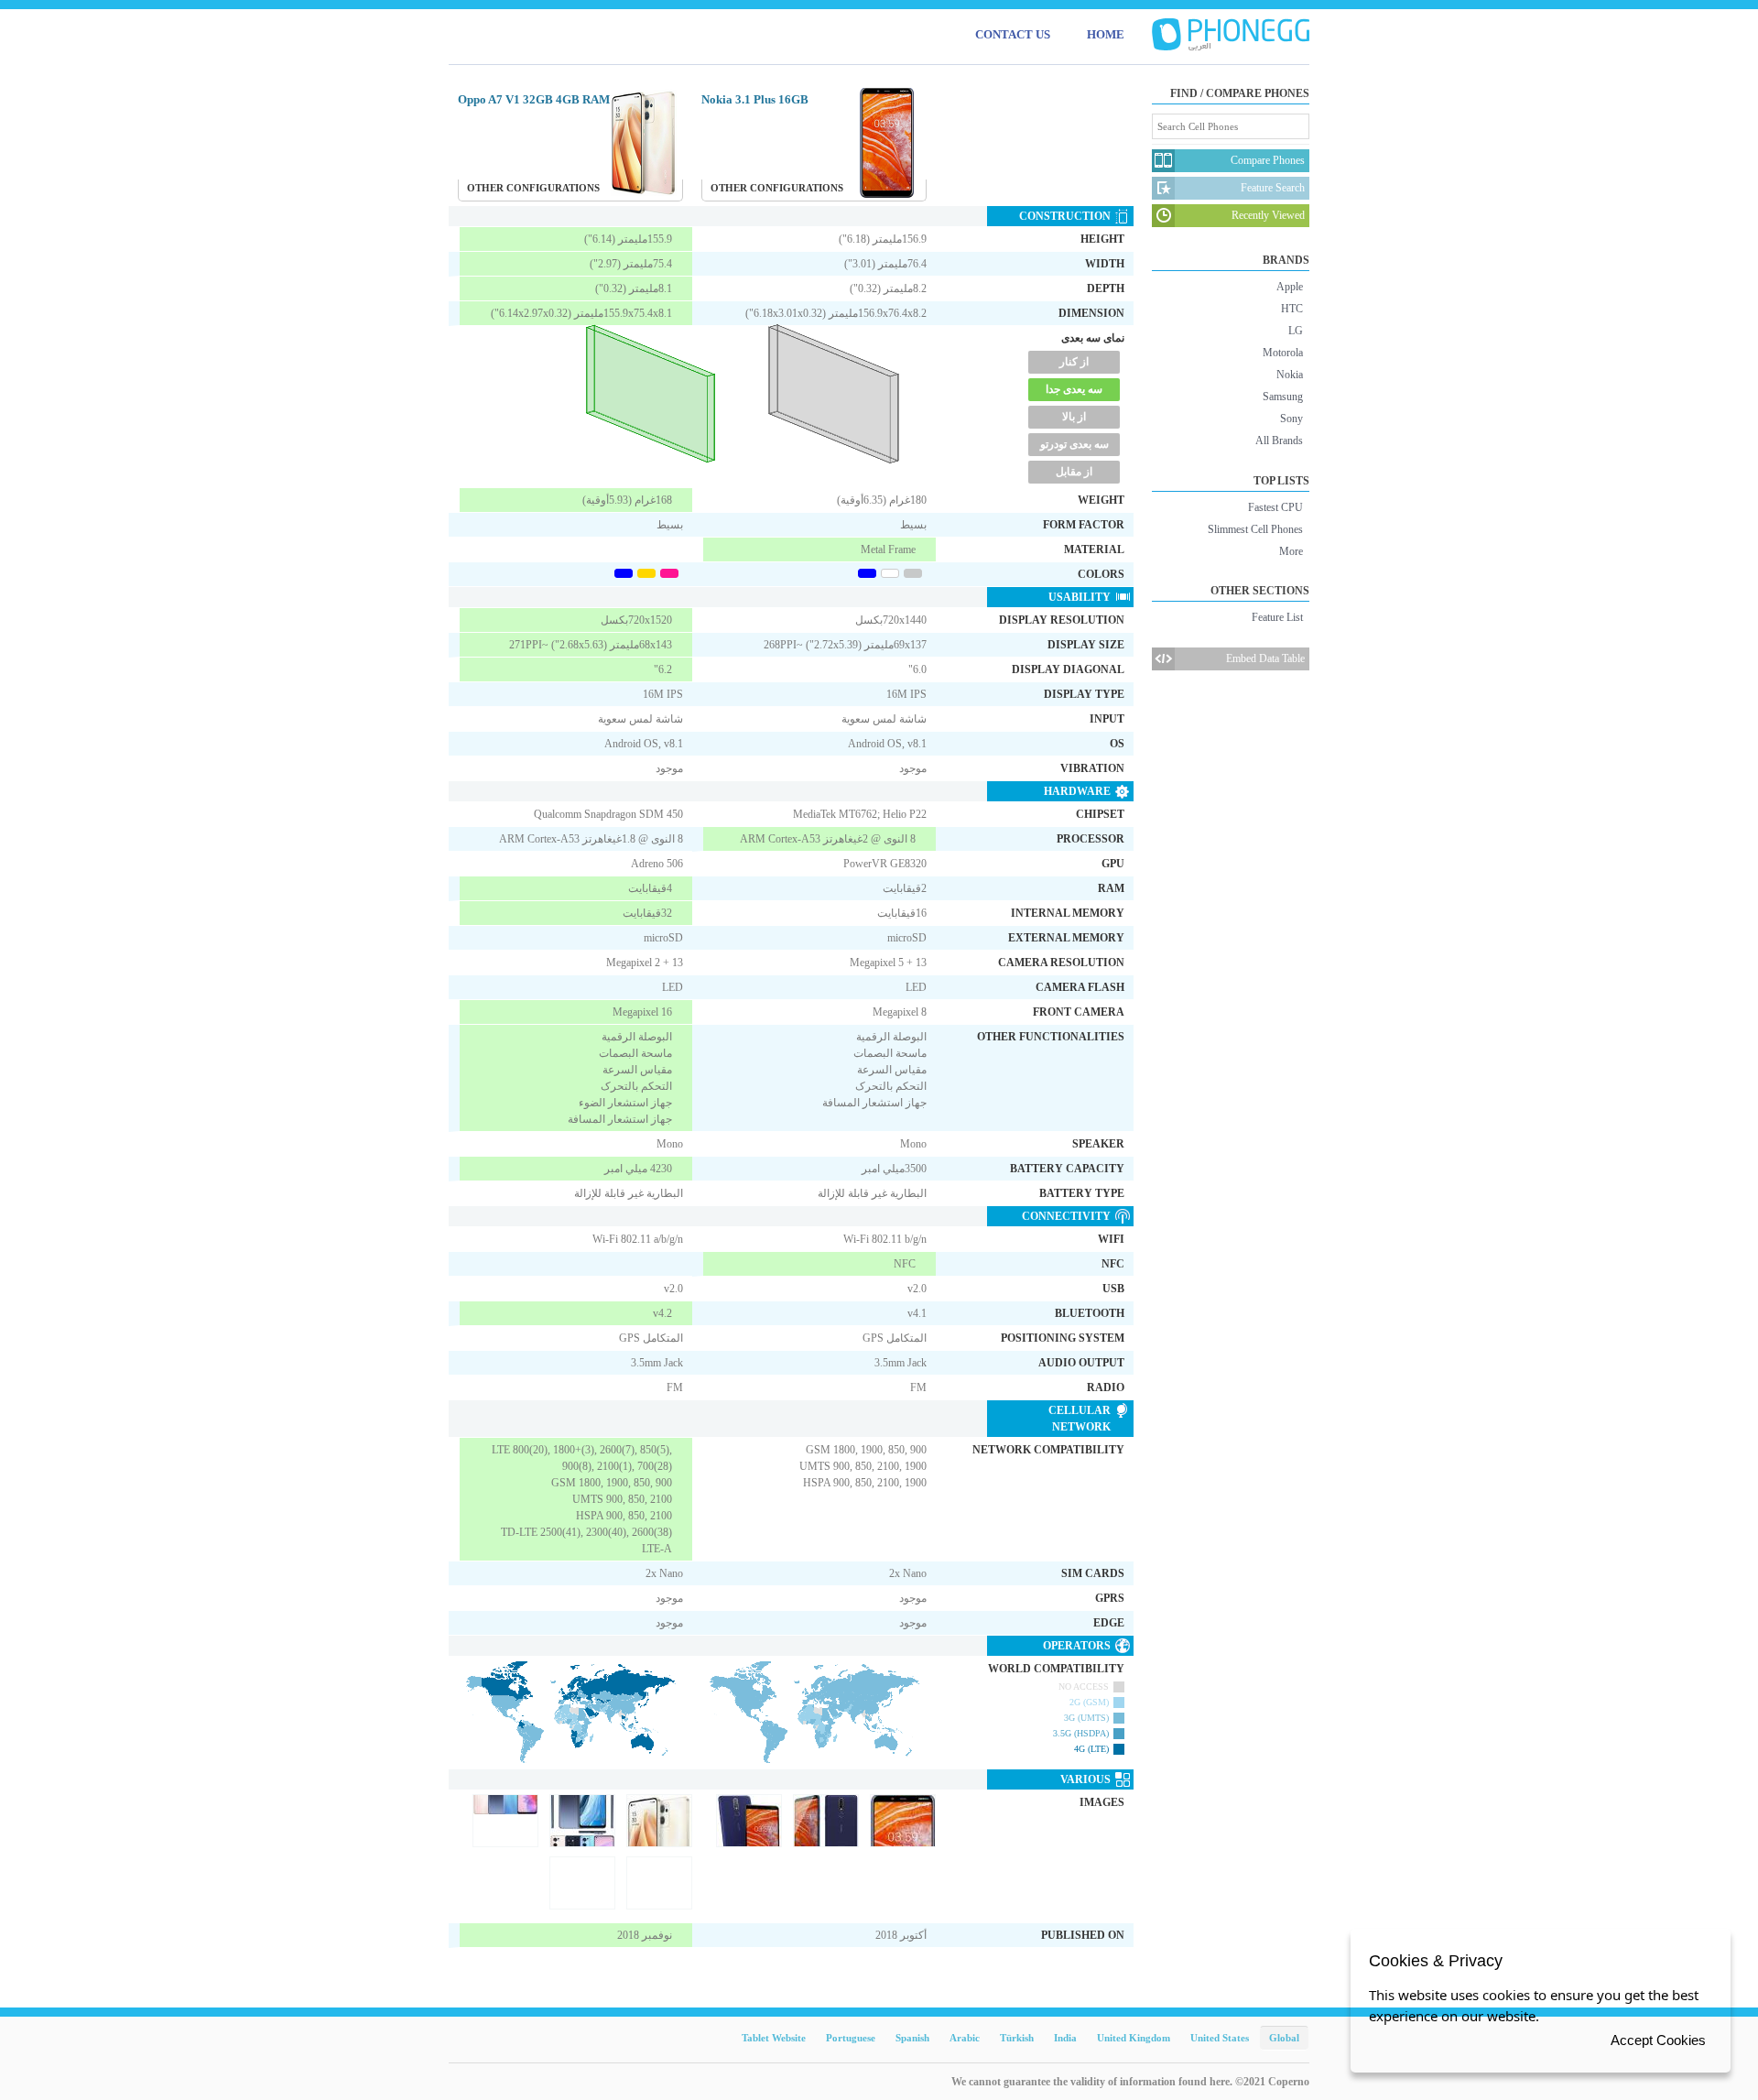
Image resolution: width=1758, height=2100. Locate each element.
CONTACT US (1013, 34)
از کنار (1074, 362)
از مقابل (1074, 472)
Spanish (912, 2038)
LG (1296, 331)
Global (1284, 2038)
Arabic (965, 2038)
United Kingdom (1134, 2038)
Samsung (1283, 397)
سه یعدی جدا (1074, 389)
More (1291, 551)
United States (1220, 2038)
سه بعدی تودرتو (1074, 444)
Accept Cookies (1658, 2040)
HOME (1106, 34)
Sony (1291, 419)
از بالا (1074, 417)
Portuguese (851, 2038)
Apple (1290, 287)
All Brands (1279, 441)
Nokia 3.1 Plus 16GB (755, 99)
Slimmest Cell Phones (1255, 529)
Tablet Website (774, 2038)
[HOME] (1231, 35)
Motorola (1283, 353)
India (1065, 2038)
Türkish (1017, 2038)
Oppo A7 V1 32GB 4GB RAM (534, 99)
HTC (1292, 309)
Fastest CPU (1275, 507)
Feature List (1277, 617)
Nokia (1290, 375)
